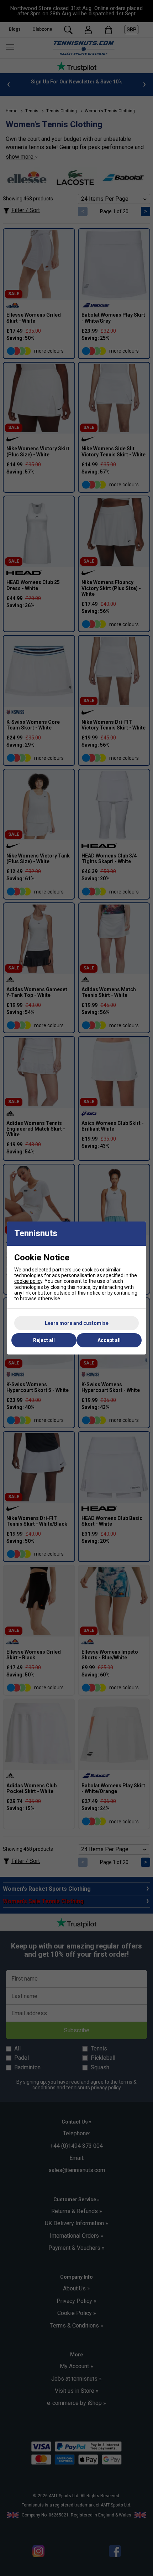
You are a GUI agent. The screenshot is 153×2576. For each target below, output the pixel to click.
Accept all (109, 1340)
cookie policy (28, 1281)
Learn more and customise (77, 1323)
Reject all (44, 1340)
